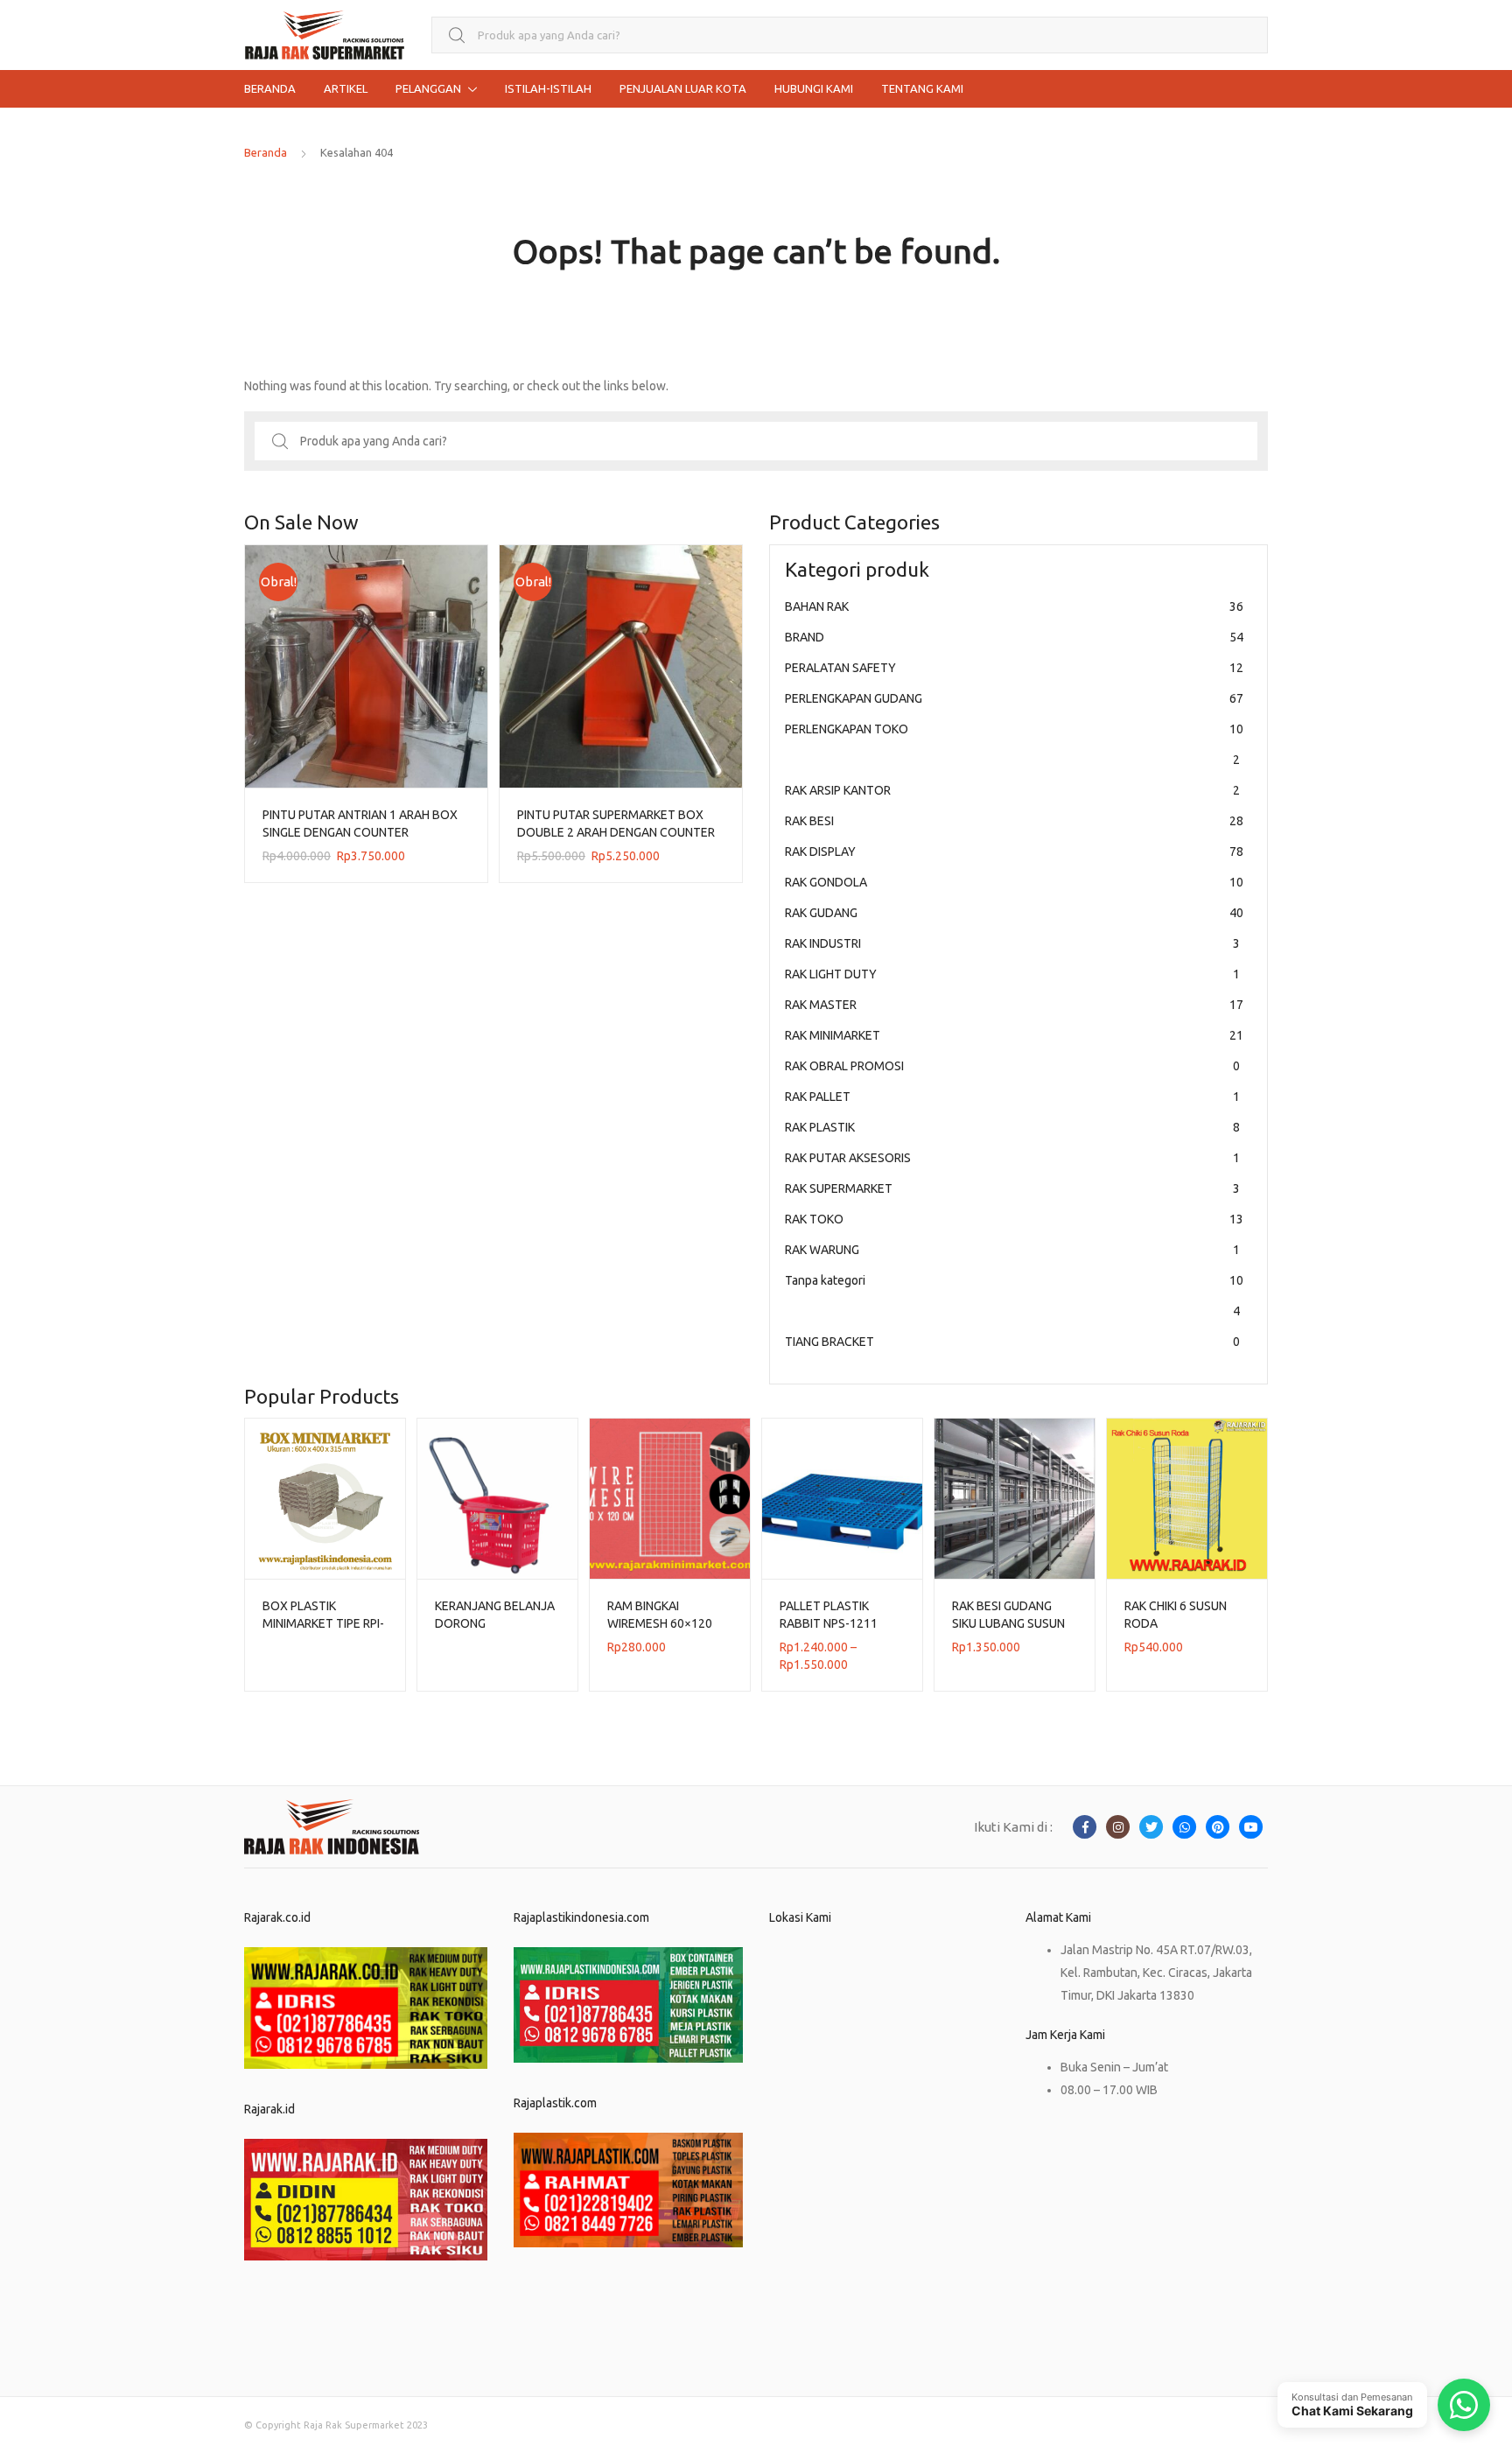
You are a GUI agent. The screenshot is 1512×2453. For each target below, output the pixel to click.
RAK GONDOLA (1014, 882)
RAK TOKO (1014, 1219)
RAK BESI (1014, 821)
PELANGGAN (428, 88)
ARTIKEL (346, 88)
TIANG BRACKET (1012, 1342)
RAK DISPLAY (1014, 852)
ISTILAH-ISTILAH (548, 88)
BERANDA (270, 88)
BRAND (1014, 637)
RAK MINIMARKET (1014, 1035)
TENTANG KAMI (922, 88)
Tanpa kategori (1014, 1296)
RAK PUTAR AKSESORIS (1012, 1158)
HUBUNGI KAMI (814, 88)
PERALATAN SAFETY (1014, 668)
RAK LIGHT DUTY (1012, 974)
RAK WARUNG (1012, 1250)
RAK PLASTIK (1012, 1127)
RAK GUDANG (1014, 913)
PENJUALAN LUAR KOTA (683, 88)
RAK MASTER (1014, 1005)
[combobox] (850, 35)
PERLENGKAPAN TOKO (1014, 744)
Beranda (266, 152)
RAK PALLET (1012, 1097)
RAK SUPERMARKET (1012, 1188)
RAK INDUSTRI (1012, 943)
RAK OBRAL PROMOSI (1012, 1066)
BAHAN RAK (1014, 606)
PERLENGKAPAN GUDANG (1014, 698)
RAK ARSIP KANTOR (1012, 790)
